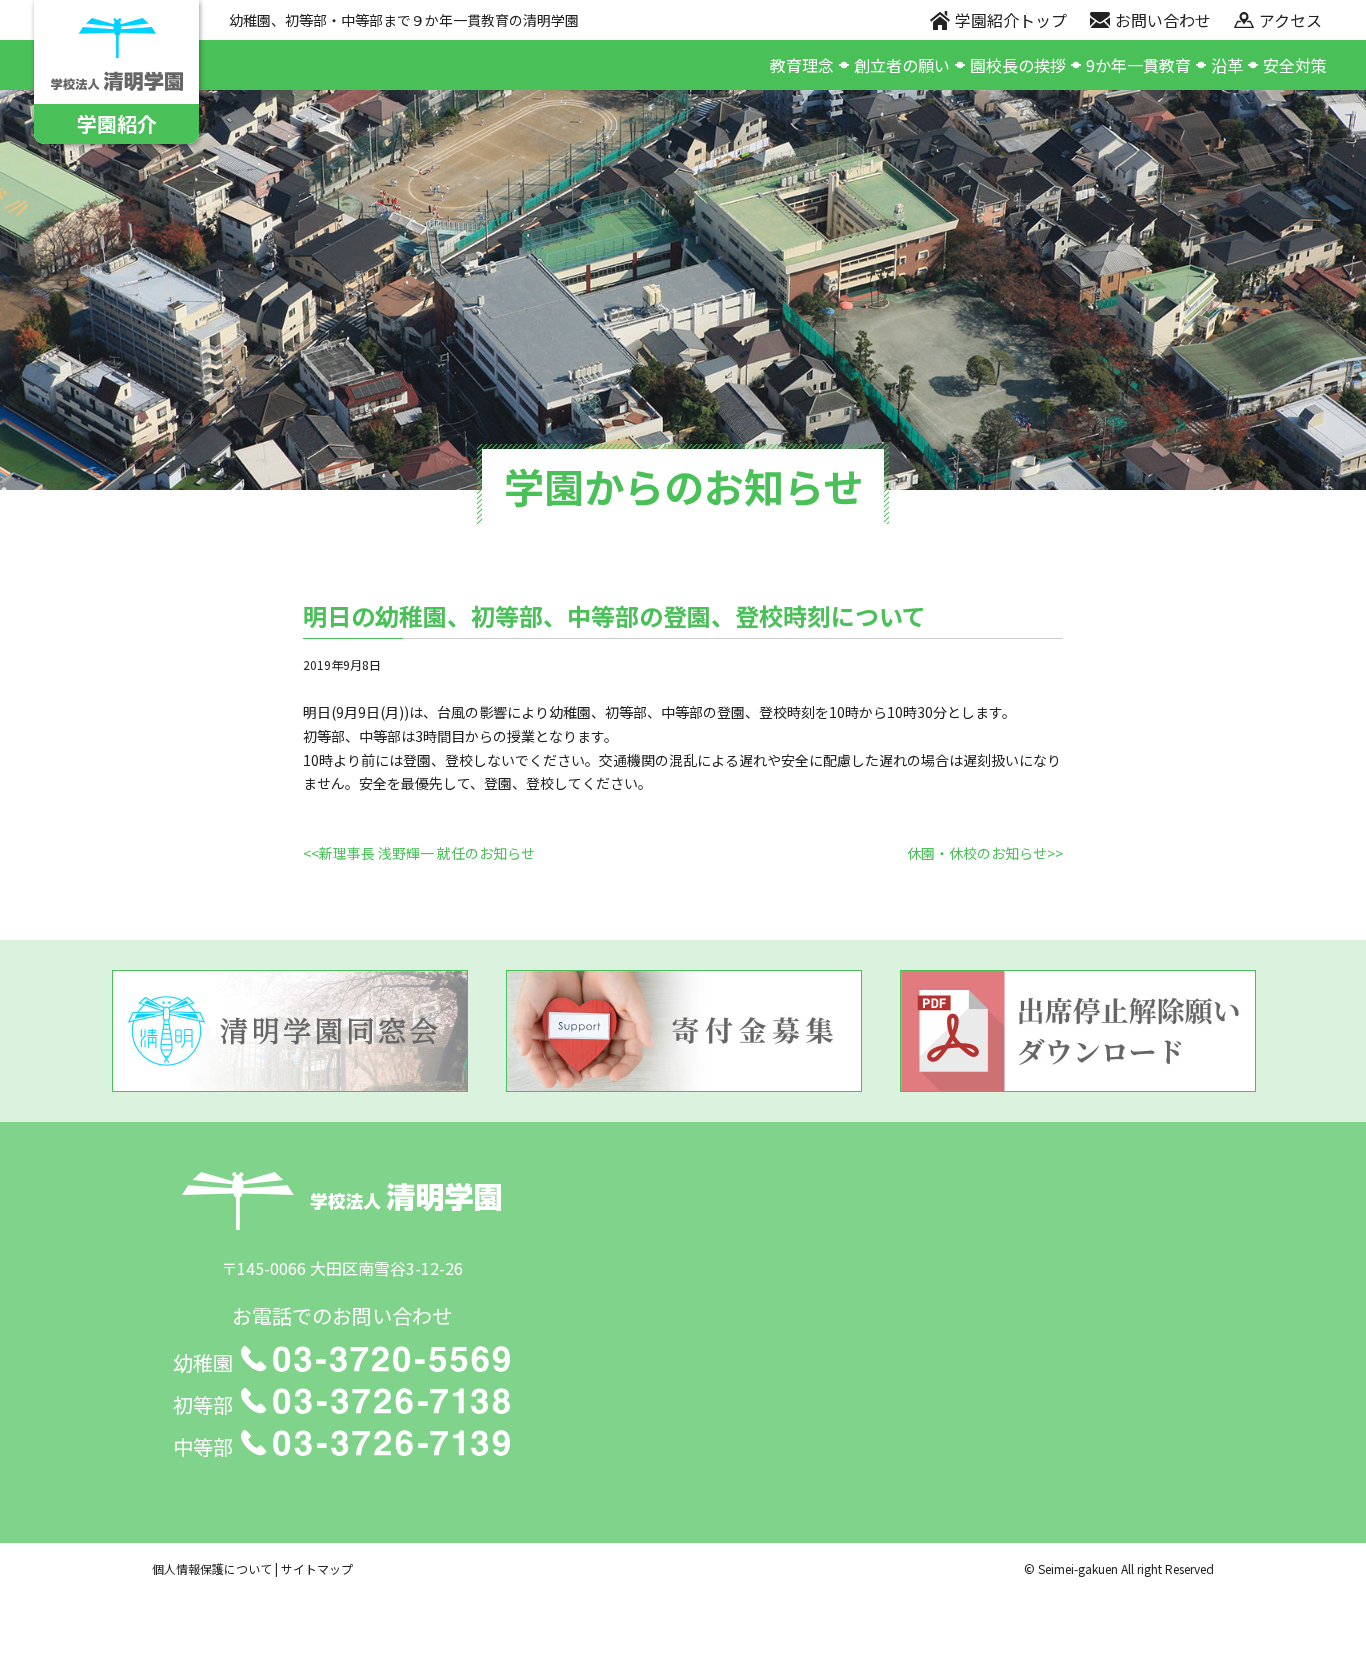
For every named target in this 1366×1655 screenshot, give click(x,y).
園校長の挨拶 (1018, 65)
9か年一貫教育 (1138, 65)
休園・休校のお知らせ (977, 853)
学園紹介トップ (1011, 20)
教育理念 (802, 65)
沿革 (1227, 65)
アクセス (1290, 20)
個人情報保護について (212, 1568)
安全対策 (1295, 65)
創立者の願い (902, 65)
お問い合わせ (1163, 20)
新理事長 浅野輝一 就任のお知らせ (427, 853)
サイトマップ (317, 1568)
